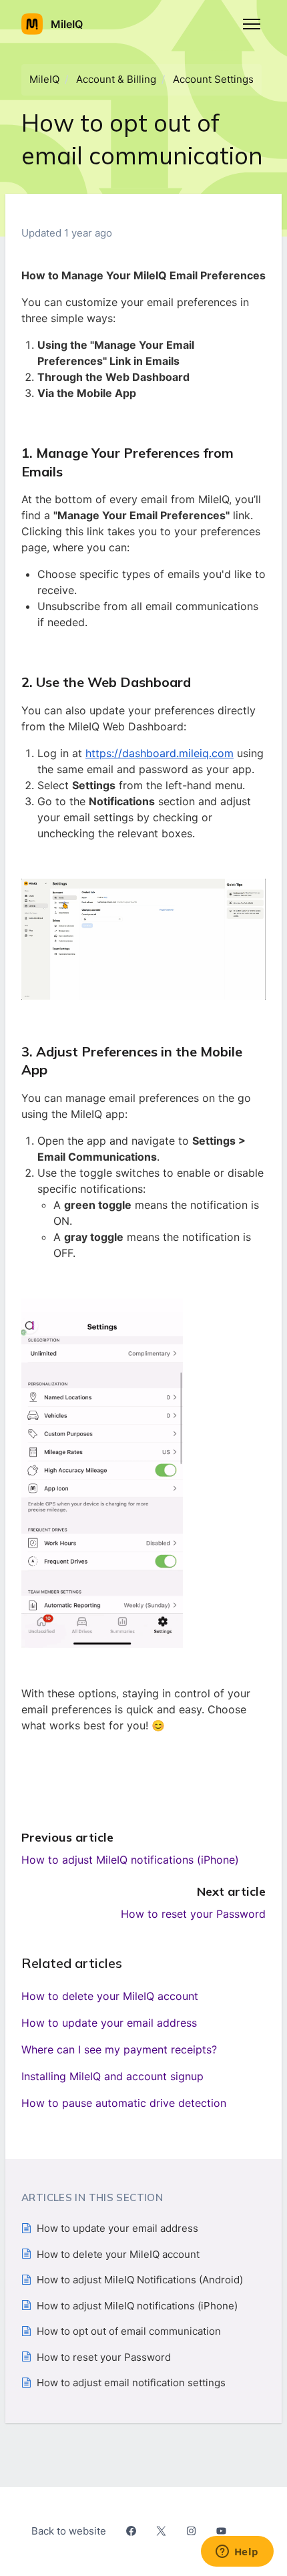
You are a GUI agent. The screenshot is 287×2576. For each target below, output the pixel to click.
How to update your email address (109, 2023)
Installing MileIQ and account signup (112, 2076)
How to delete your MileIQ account (110, 1996)
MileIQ (44, 79)
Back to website (69, 2531)
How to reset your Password (193, 1914)
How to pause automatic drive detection (124, 2103)
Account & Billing (116, 79)
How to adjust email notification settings (131, 2383)
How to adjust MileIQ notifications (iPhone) (130, 1860)
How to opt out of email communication (129, 2331)
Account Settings (213, 79)
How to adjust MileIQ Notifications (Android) (140, 2280)
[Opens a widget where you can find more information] (237, 2553)
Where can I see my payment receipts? (119, 2049)
